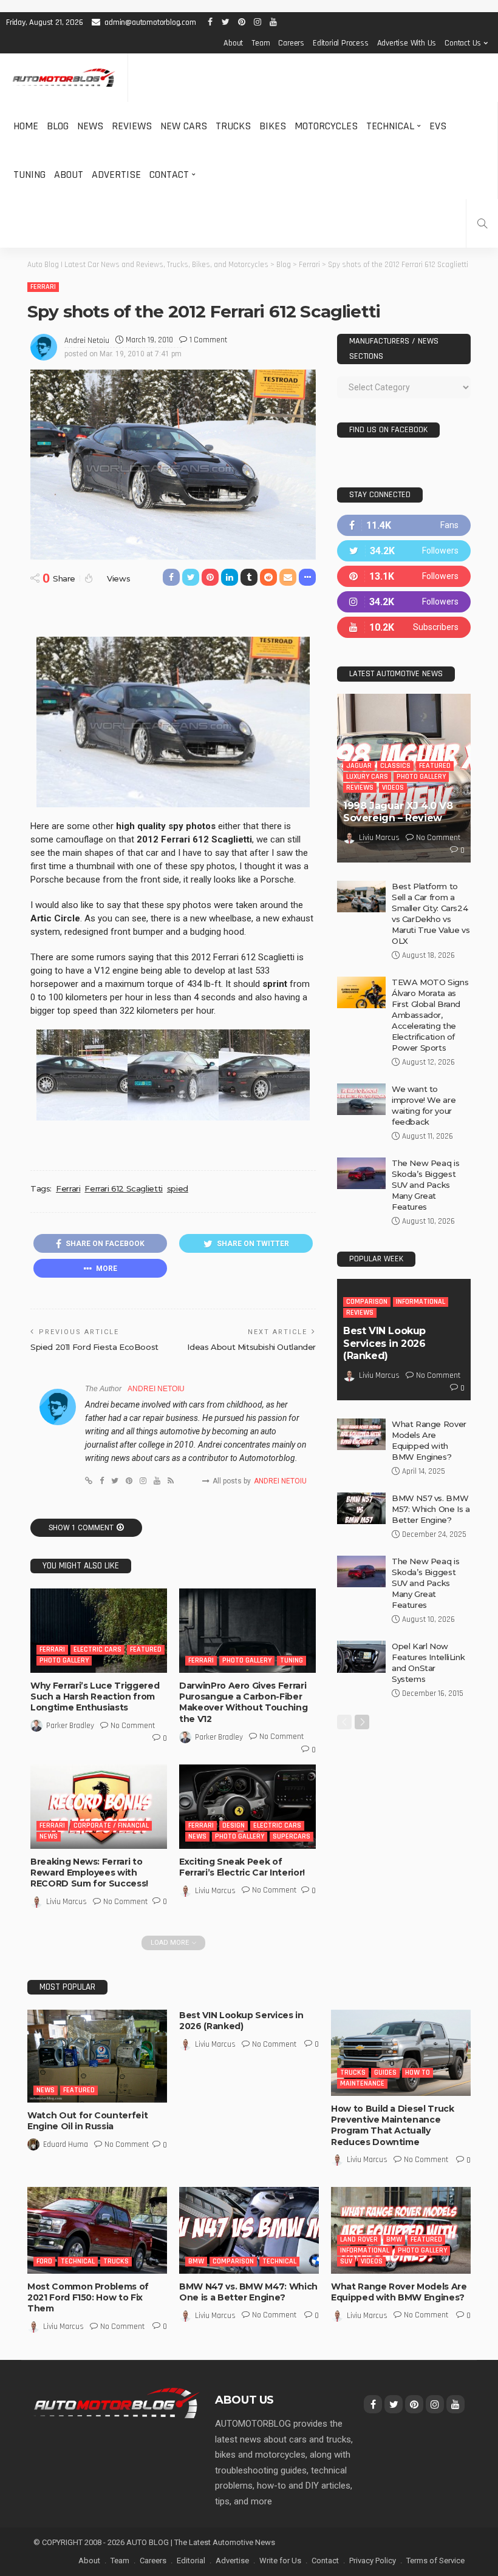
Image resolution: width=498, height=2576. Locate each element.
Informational (421, 1302)
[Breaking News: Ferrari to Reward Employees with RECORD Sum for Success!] (99, 1807)
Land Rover (359, 2239)
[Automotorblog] (64, 78)
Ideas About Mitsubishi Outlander (251, 1347)
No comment (133, 1726)
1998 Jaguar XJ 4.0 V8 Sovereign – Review (398, 812)
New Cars (184, 126)
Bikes (273, 126)
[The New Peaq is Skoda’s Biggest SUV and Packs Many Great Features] (361, 1173)
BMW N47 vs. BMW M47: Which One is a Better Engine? (248, 2292)
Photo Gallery (64, 1660)
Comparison (367, 1302)
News (90, 126)
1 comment (208, 340)
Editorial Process (341, 43)
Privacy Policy (373, 2561)
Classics (395, 766)
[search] (482, 223)
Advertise (116, 175)
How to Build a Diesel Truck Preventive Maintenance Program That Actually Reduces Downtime (393, 2125)
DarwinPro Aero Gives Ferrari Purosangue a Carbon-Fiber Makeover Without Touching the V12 (243, 1702)
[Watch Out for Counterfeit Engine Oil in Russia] (97, 2056)
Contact (169, 175)
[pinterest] (404, 576)
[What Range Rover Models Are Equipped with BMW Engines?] (361, 1434)
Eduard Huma (66, 2144)
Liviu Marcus (67, 1902)
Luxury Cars (367, 777)
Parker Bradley (70, 1726)
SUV (346, 2261)
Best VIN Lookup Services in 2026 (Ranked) (384, 1344)
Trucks (233, 126)
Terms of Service (435, 2561)
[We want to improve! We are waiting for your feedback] (361, 1099)
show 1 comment (81, 1528)
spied (178, 1188)
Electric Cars (97, 1649)
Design (234, 1825)
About (233, 43)
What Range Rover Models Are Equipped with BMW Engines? (399, 2292)
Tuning (29, 175)
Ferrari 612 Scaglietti (123, 1188)
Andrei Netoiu (87, 341)
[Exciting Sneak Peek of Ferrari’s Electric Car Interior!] (247, 1807)
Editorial (191, 2561)
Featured (146, 1649)
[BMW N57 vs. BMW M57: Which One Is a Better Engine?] (361, 1508)
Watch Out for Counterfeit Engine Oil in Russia (87, 2121)
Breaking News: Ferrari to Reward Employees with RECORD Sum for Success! (89, 1873)
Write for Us (280, 2561)
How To (418, 2073)
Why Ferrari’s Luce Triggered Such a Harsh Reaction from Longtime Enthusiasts (95, 1696)
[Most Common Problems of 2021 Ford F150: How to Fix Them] (97, 2230)
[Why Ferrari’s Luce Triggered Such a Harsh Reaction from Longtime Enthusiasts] (99, 1631)
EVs (438, 126)
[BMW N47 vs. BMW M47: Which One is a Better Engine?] (249, 2230)
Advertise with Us (407, 43)
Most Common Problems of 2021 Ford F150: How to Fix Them (88, 2297)
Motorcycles (326, 126)
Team (261, 43)
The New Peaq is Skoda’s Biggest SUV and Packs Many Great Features (425, 1185)
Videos (393, 788)
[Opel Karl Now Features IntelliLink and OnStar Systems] (361, 1657)
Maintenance (362, 2083)
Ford (44, 2261)
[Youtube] (404, 627)
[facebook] (404, 525)
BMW (196, 2261)
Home (26, 126)
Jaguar (359, 766)
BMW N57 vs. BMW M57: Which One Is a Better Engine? (431, 1509)
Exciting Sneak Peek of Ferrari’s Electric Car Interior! (242, 1867)
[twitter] (404, 551)
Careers (291, 43)
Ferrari (43, 287)
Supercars (292, 1836)
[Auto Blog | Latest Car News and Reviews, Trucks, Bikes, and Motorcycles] (117, 2402)
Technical (390, 126)
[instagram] (404, 602)
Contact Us (463, 43)
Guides (385, 2073)
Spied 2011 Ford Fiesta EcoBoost (94, 1347)
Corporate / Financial (111, 1825)
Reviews (132, 126)
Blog (58, 126)
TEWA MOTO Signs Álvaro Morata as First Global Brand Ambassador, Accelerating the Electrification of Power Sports (430, 1015)
